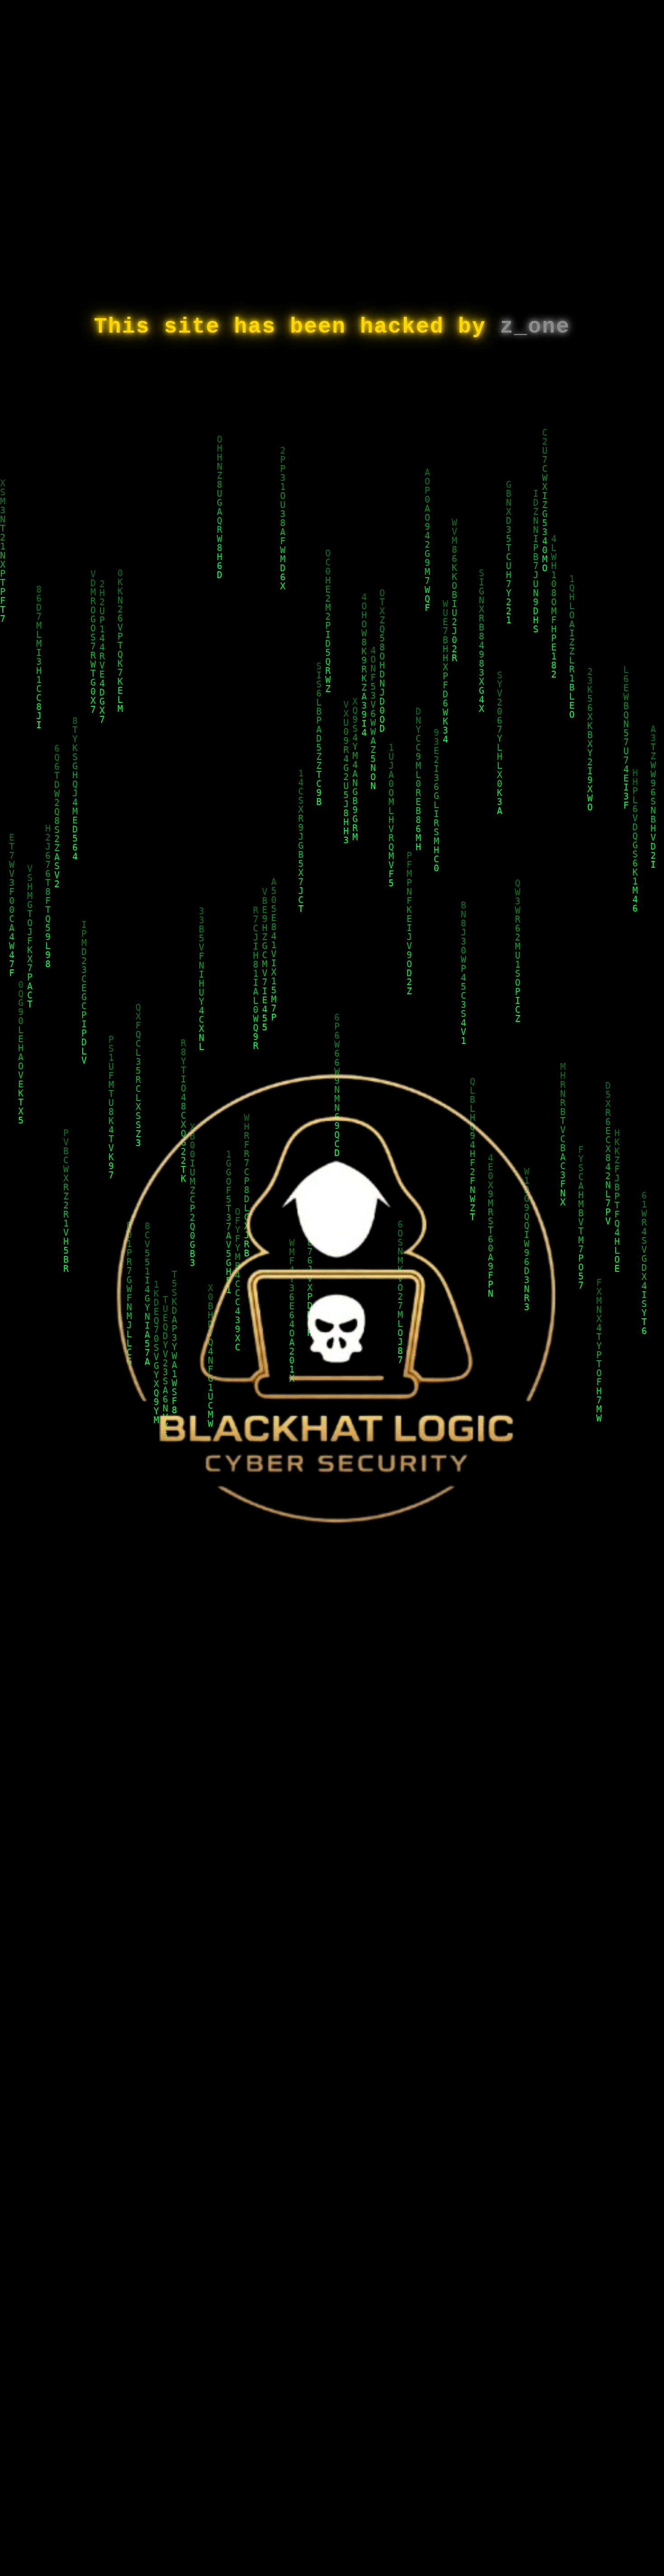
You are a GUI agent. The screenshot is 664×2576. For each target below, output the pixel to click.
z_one (535, 327)
